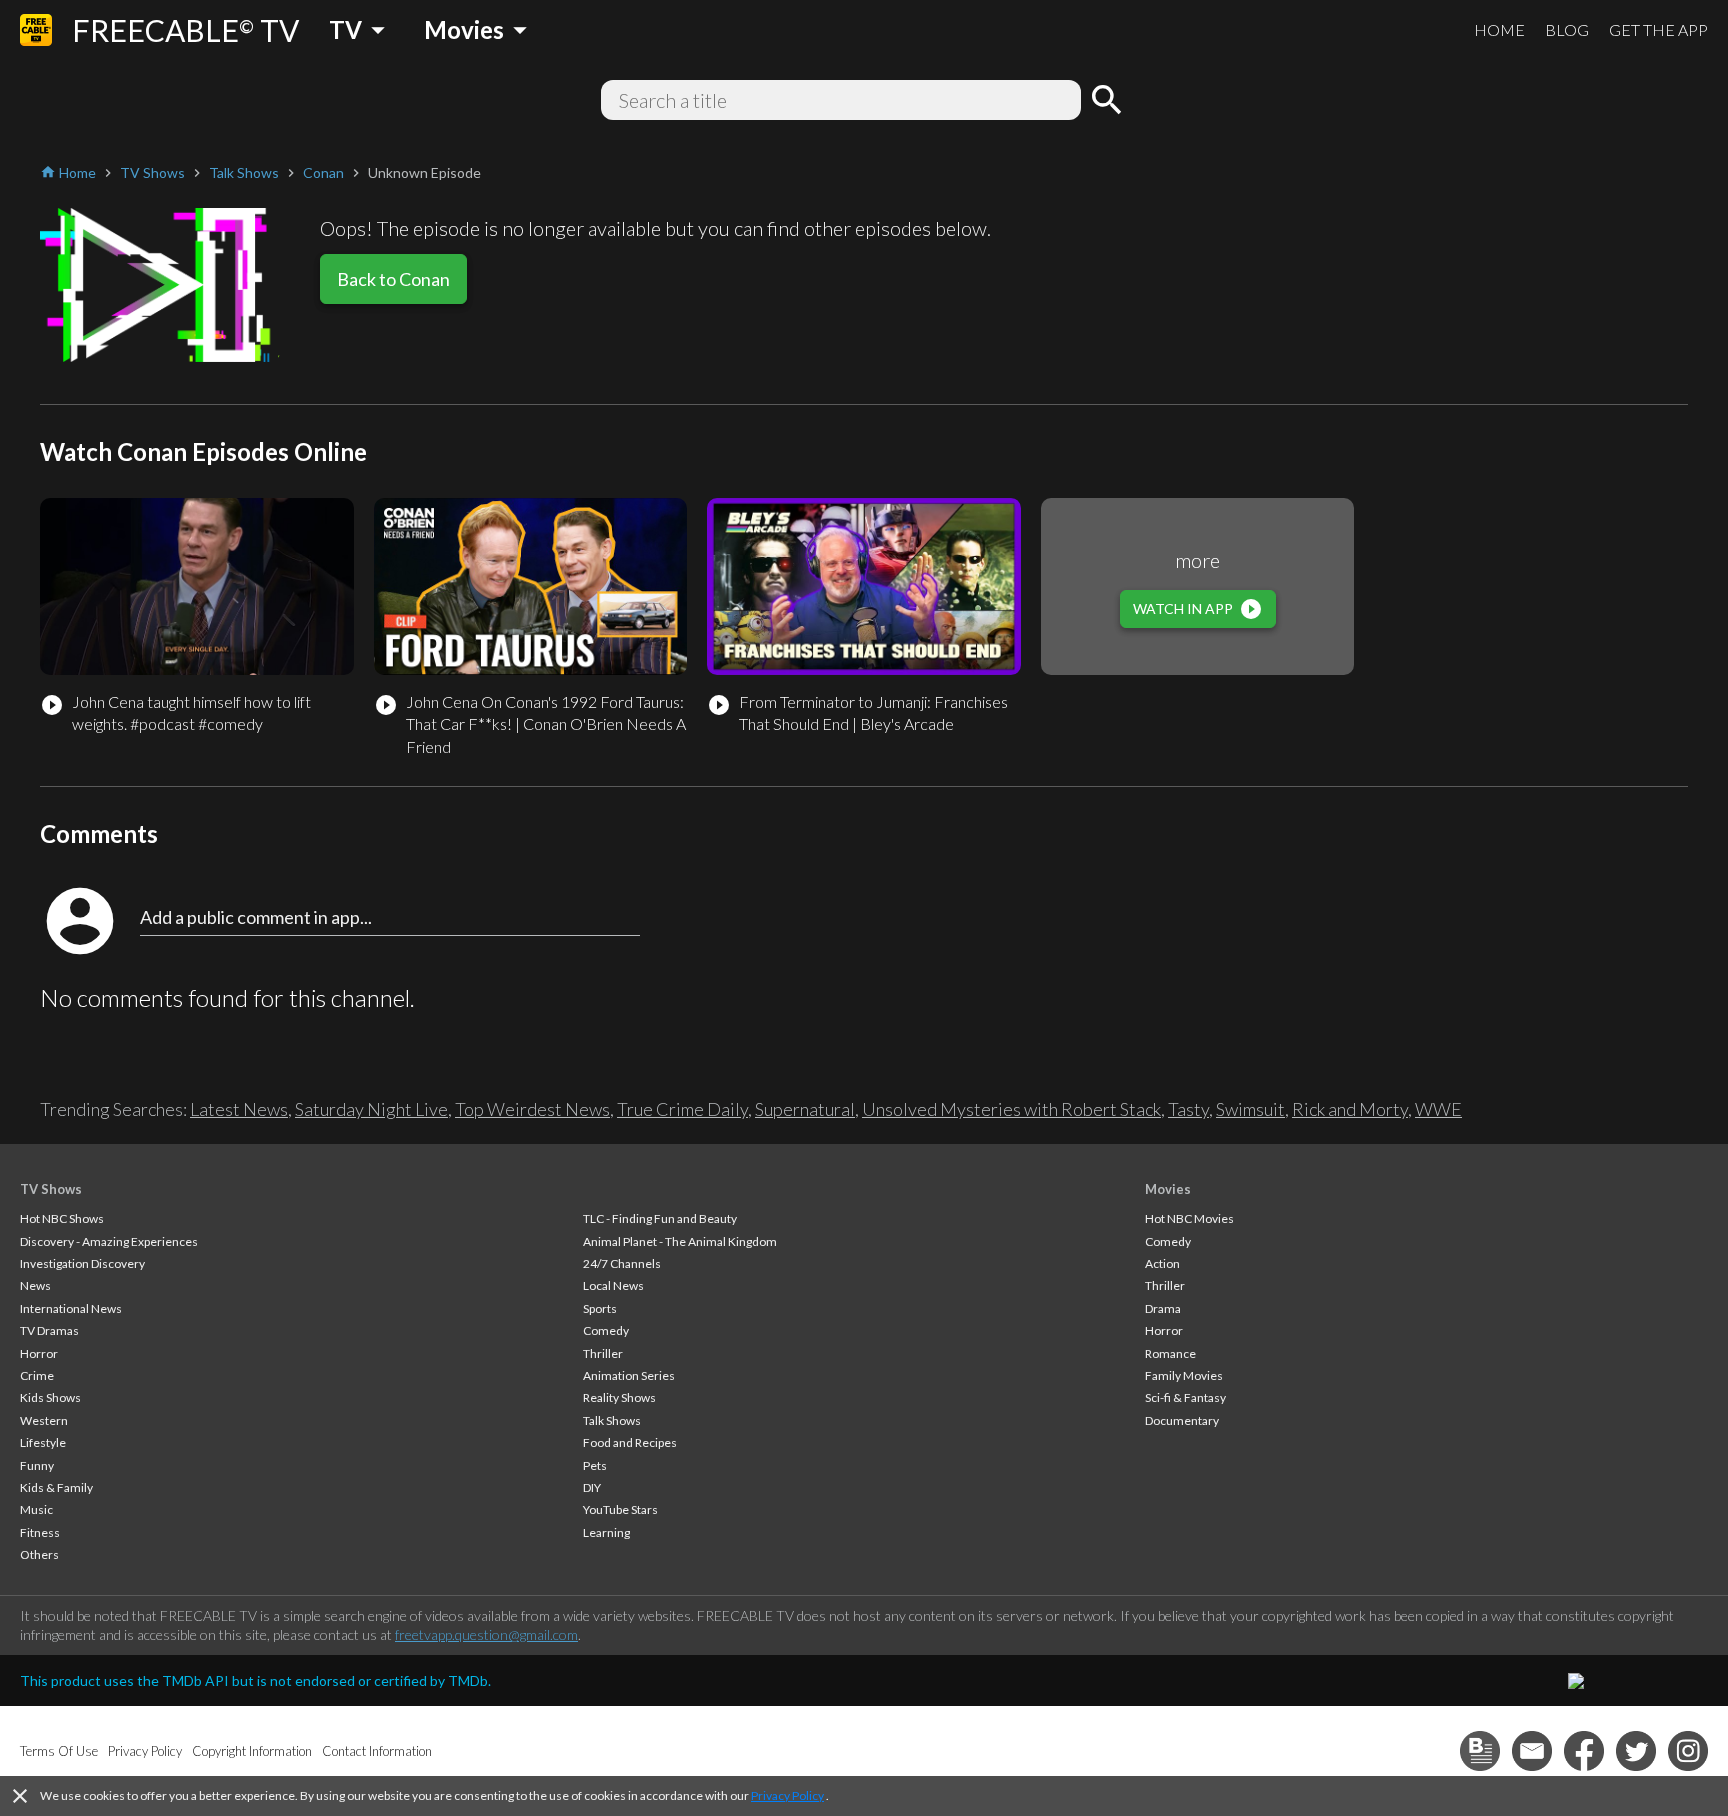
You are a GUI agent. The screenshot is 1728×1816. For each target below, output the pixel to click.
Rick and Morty (1350, 1109)
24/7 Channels (622, 1263)
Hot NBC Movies (1189, 1218)
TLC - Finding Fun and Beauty (660, 1218)
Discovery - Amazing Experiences (109, 1241)
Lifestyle (43, 1442)
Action (1162, 1263)
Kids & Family (56, 1487)
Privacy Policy (787, 1795)
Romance (1170, 1353)
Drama (1163, 1308)
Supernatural (805, 1109)
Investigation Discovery (82, 1263)
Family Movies (1184, 1375)
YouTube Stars (620, 1509)
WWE (1438, 1109)
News (35, 1285)
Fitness (40, 1532)
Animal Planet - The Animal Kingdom (680, 1241)
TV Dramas (49, 1330)
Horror (39, 1353)
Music (36, 1509)
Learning (606, 1532)
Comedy (606, 1330)
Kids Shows (50, 1397)
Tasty (1188, 1109)
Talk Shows (612, 1420)
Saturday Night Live (371, 1109)
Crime (37, 1375)
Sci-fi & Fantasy (1185, 1397)
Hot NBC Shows (62, 1218)
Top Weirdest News (532, 1109)
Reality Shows (619, 1397)
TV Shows (51, 1189)
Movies (1168, 1189)
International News (71, 1308)
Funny (37, 1465)
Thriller (603, 1353)
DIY (592, 1487)
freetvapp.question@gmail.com (486, 1634)
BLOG (1567, 29)
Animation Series (629, 1375)
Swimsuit (1250, 1109)
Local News (613, 1285)
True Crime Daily (682, 1109)
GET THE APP (1658, 29)
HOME (1499, 29)
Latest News (239, 1109)
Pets (595, 1465)
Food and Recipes (630, 1442)
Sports (600, 1308)
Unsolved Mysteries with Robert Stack (1011, 1109)
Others (39, 1554)
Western (44, 1420)
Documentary (1182, 1420)
